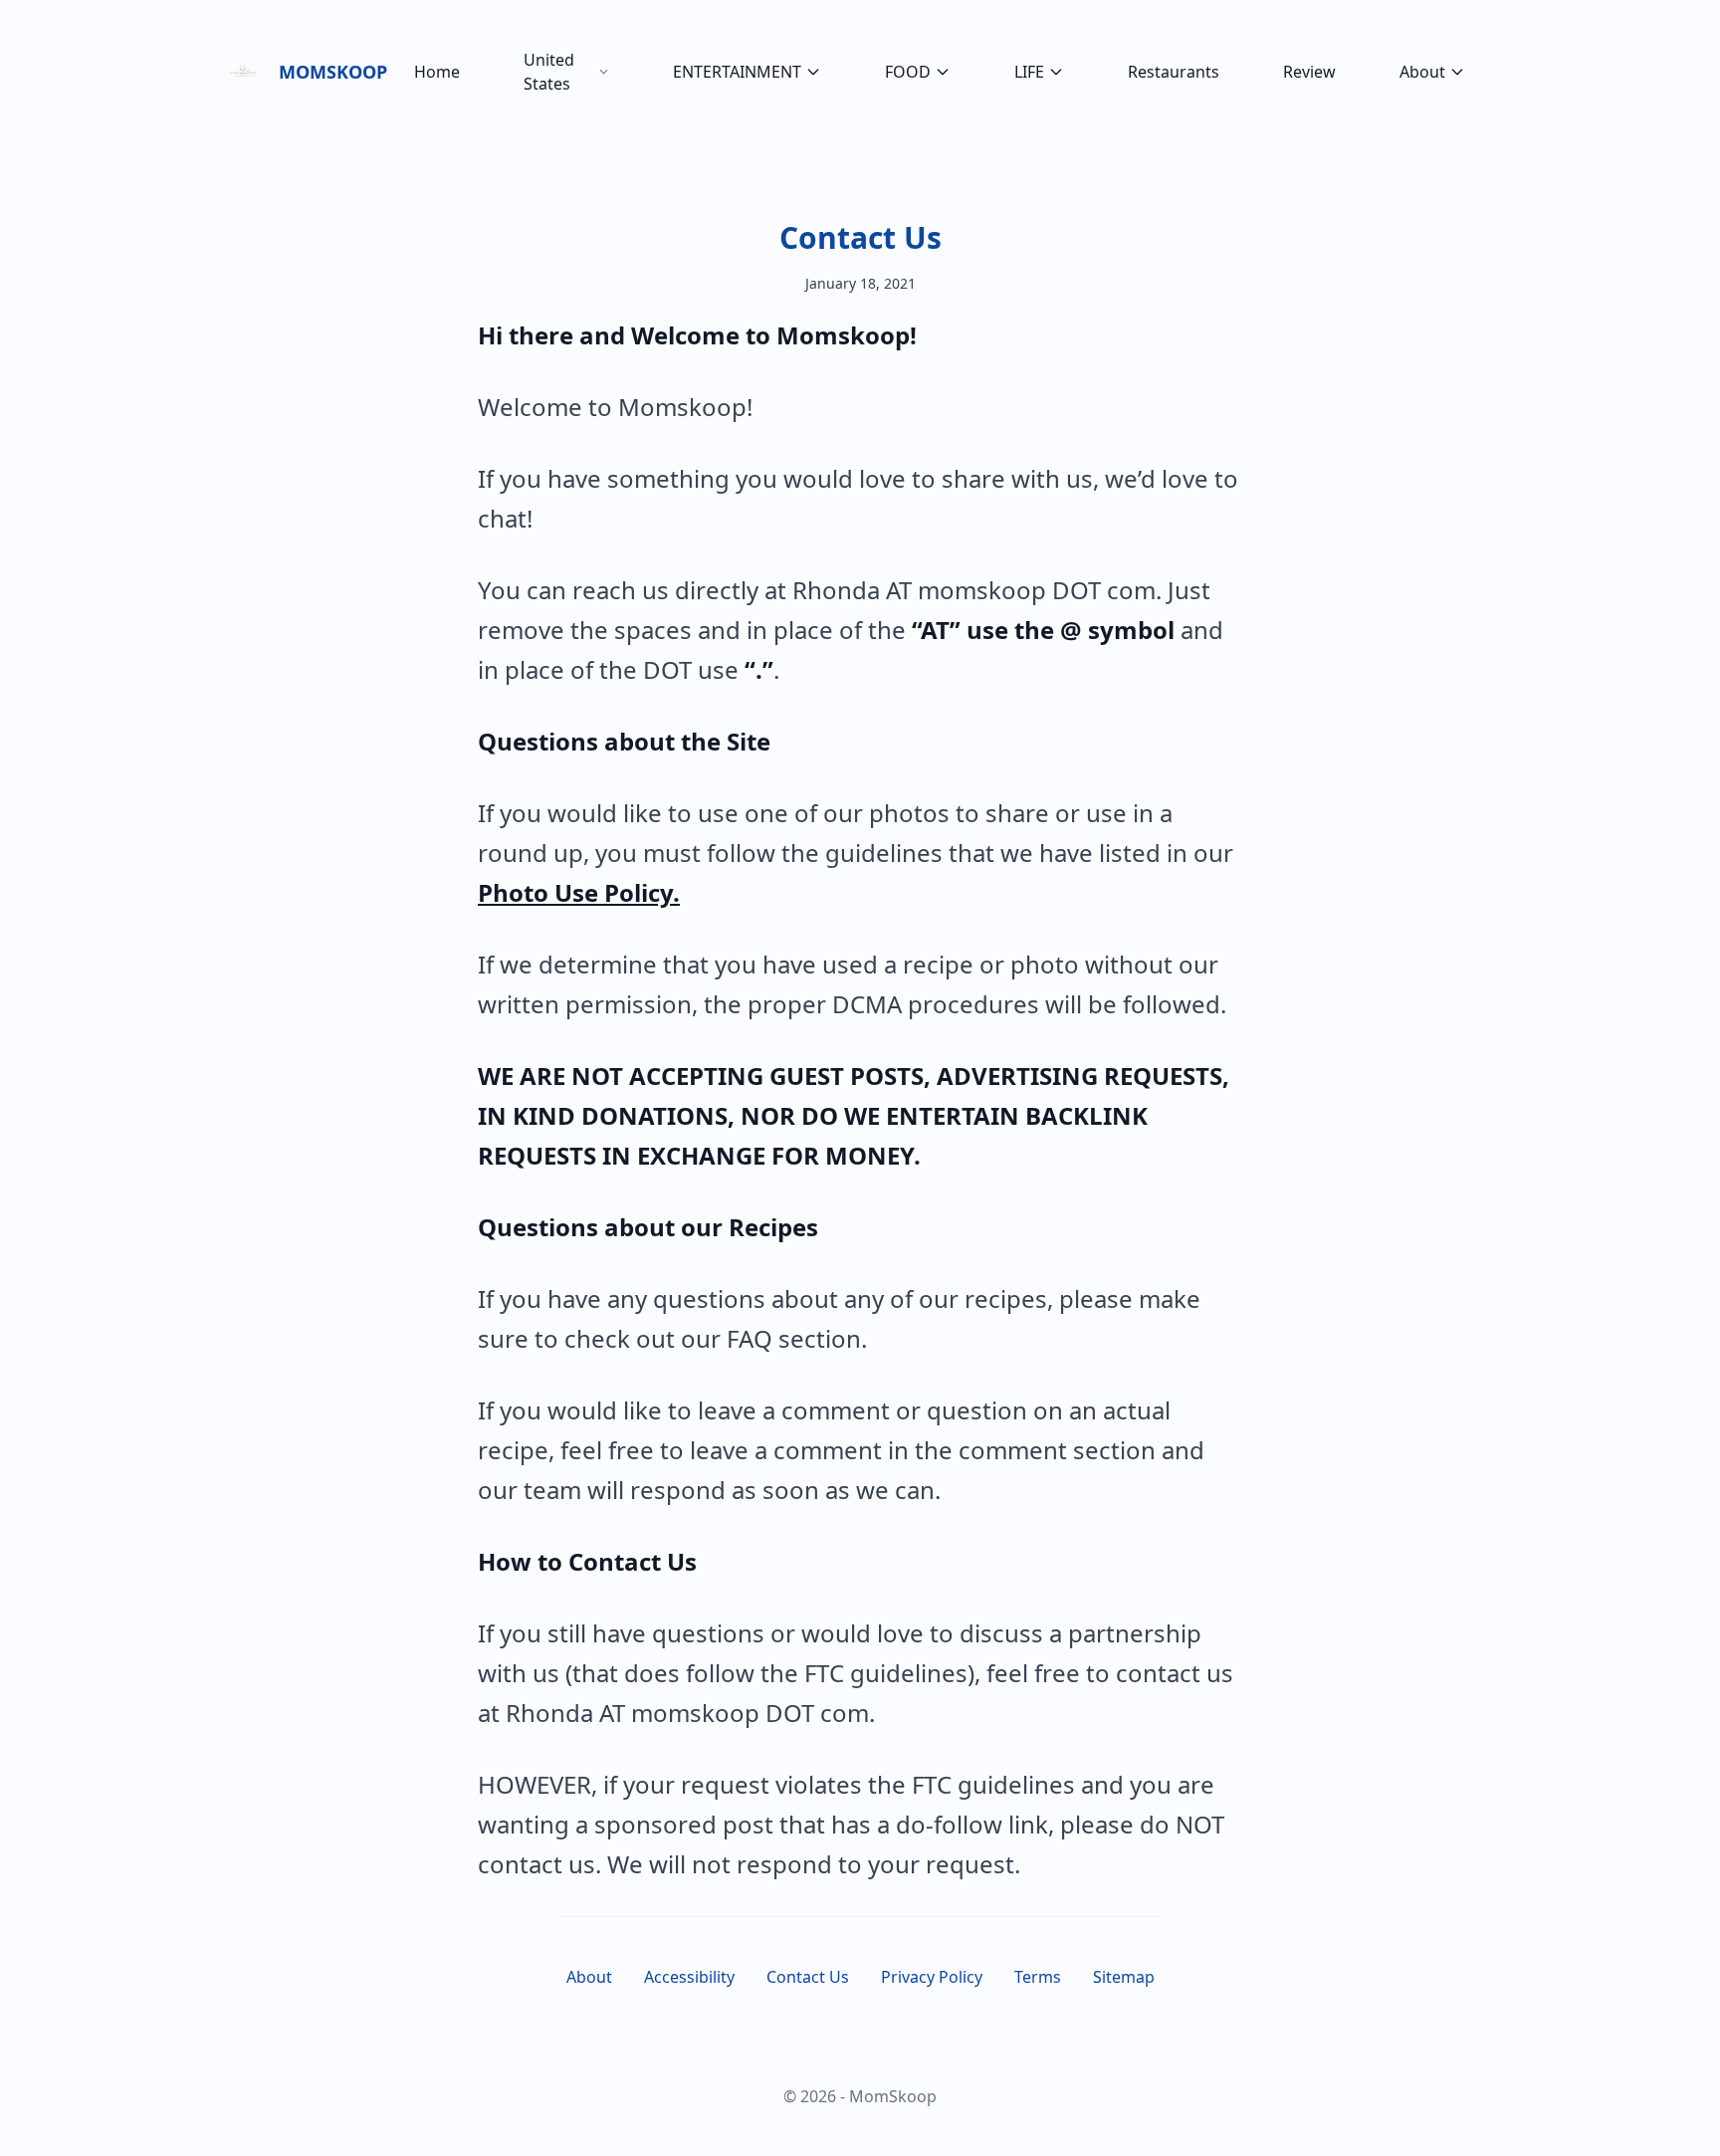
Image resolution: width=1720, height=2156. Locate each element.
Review (1309, 72)
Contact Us (860, 237)
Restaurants (1174, 72)
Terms (1038, 1977)
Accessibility (689, 1977)
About (1422, 72)
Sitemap (1124, 1977)
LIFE (1029, 72)
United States (549, 72)
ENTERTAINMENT (737, 72)
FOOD (908, 72)
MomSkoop (330, 72)
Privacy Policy (932, 1977)
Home (437, 72)
